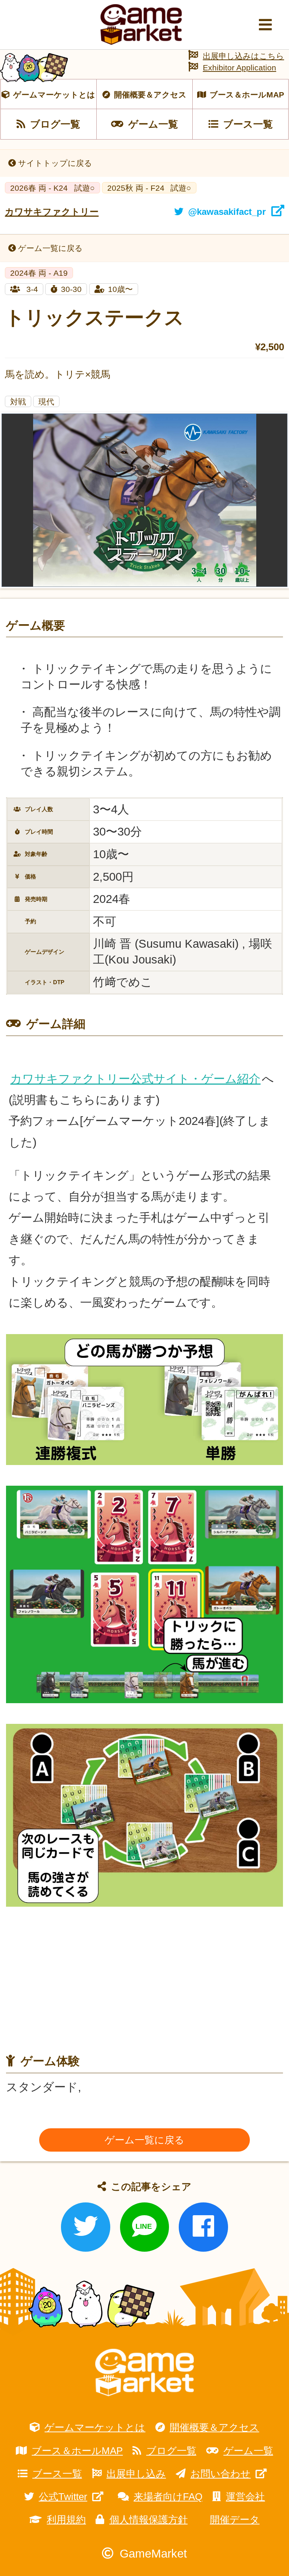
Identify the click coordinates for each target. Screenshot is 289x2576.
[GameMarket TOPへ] (144, 2373)
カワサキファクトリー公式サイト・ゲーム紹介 (135, 1079)
